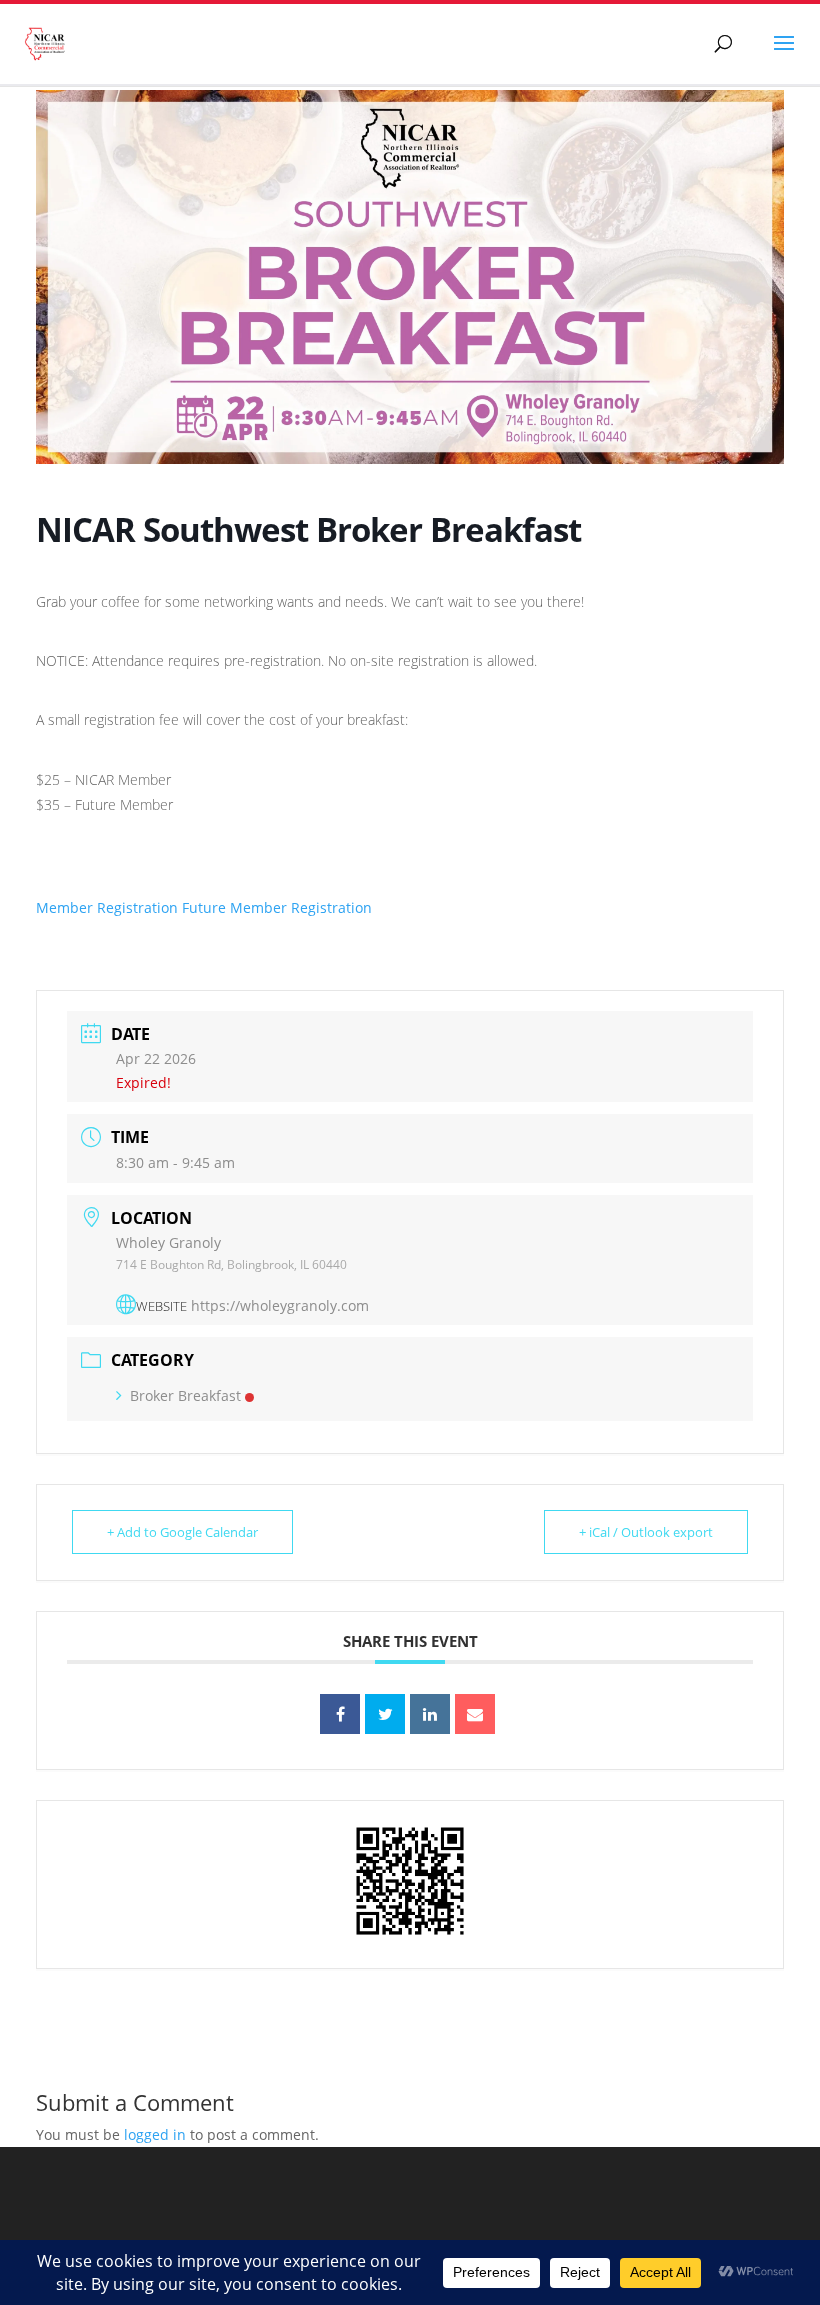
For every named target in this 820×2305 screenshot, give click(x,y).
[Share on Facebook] (340, 1714)
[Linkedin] (430, 1714)
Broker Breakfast (185, 1395)
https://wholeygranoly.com (280, 1305)
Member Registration (107, 907)
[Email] (475, 1714)
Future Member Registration (277, 907)
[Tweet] (385, 1714)
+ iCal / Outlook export (646, 1532)
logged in (155, 2134)
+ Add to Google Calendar (182, 1532)
